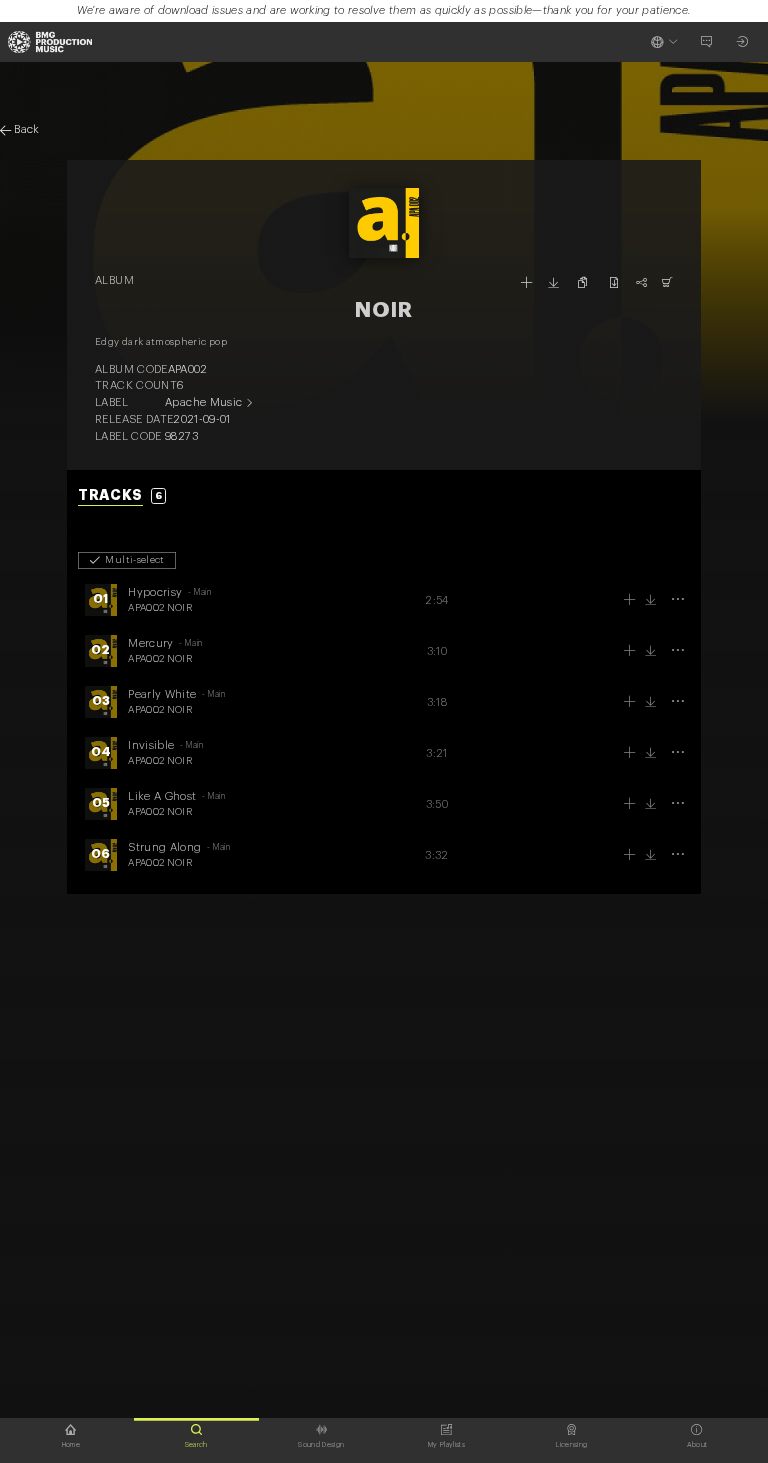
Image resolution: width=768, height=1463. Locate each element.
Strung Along (164, 847)
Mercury (150, 643)
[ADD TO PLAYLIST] (526, 282)
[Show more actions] (677, 599)
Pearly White (162, 694)
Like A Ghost (162, 796)
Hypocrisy (155, 592)
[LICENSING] (667, 282)
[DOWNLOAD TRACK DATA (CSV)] (613, 282)
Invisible (151, 745)
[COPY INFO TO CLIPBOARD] (583, 282)
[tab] (122, 496)
